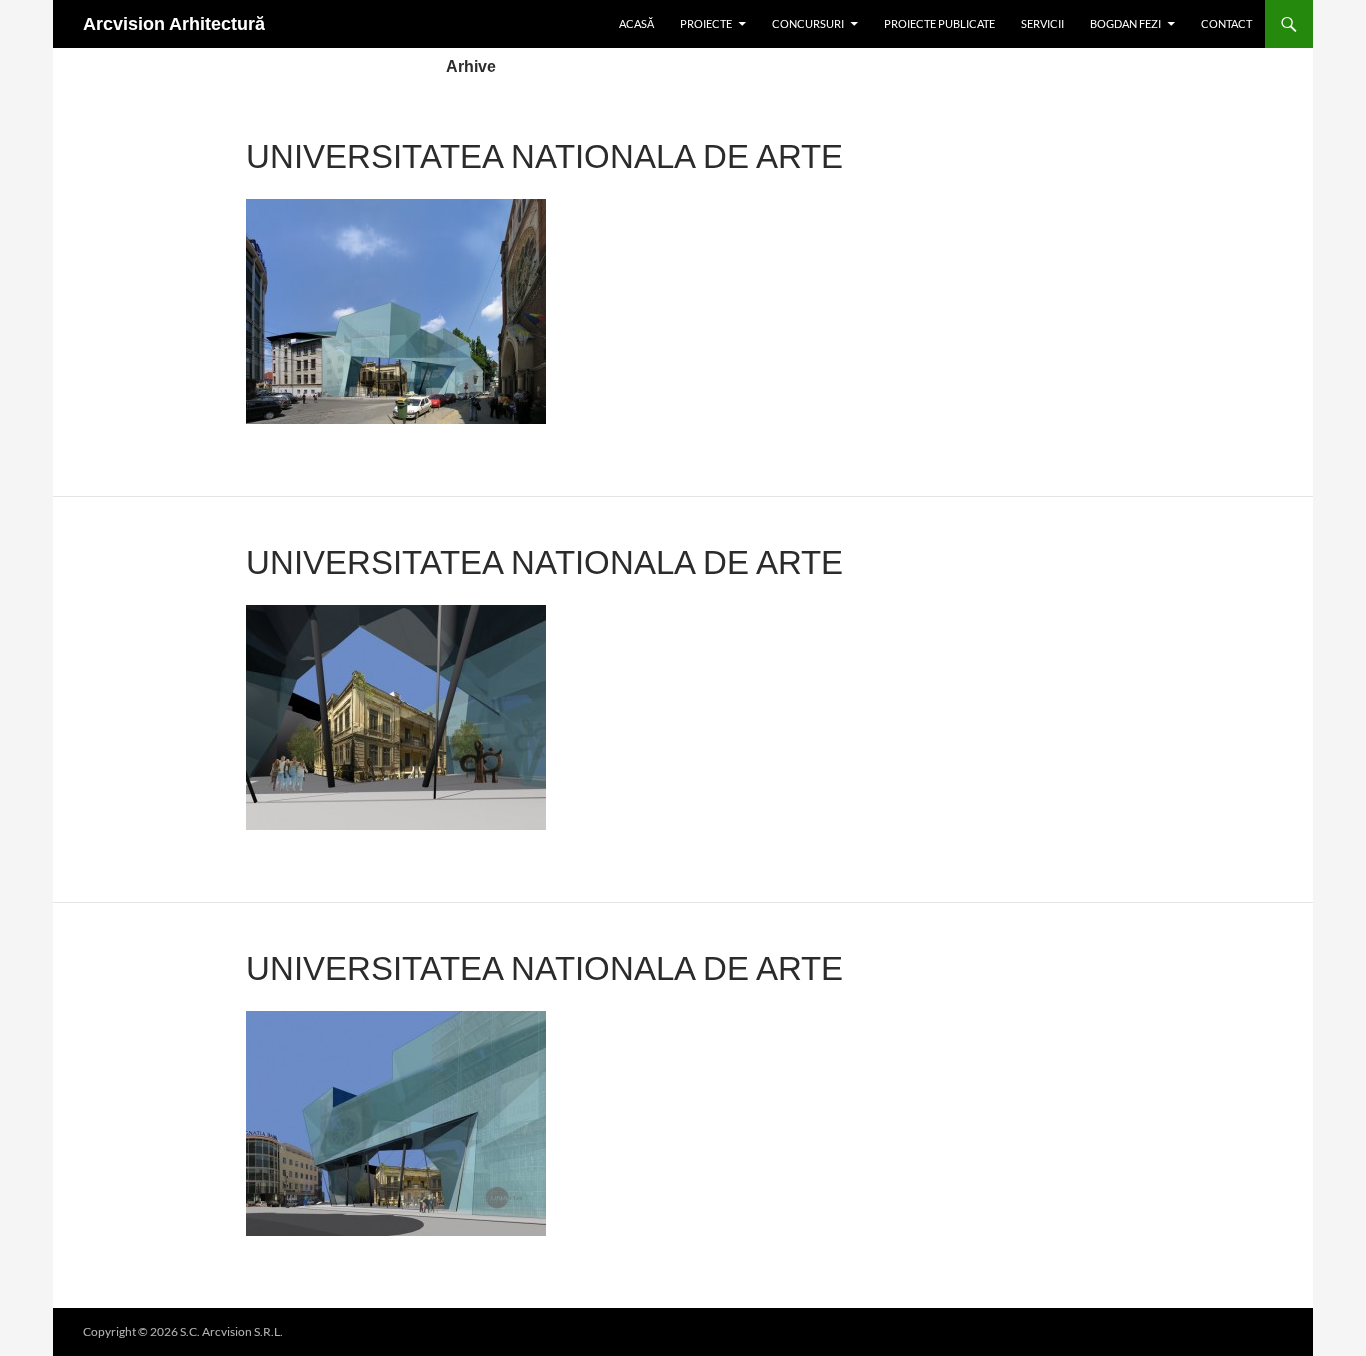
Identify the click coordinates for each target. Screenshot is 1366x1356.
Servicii (1042, 23)
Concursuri (808, 23)
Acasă (636, 23)
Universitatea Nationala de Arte (544, 156)
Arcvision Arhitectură (174, 24)
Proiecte (706, 23)
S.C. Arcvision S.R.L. (231, 1331)
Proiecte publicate (939, 23)
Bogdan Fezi (1125, 23)
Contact (1226, 23)
